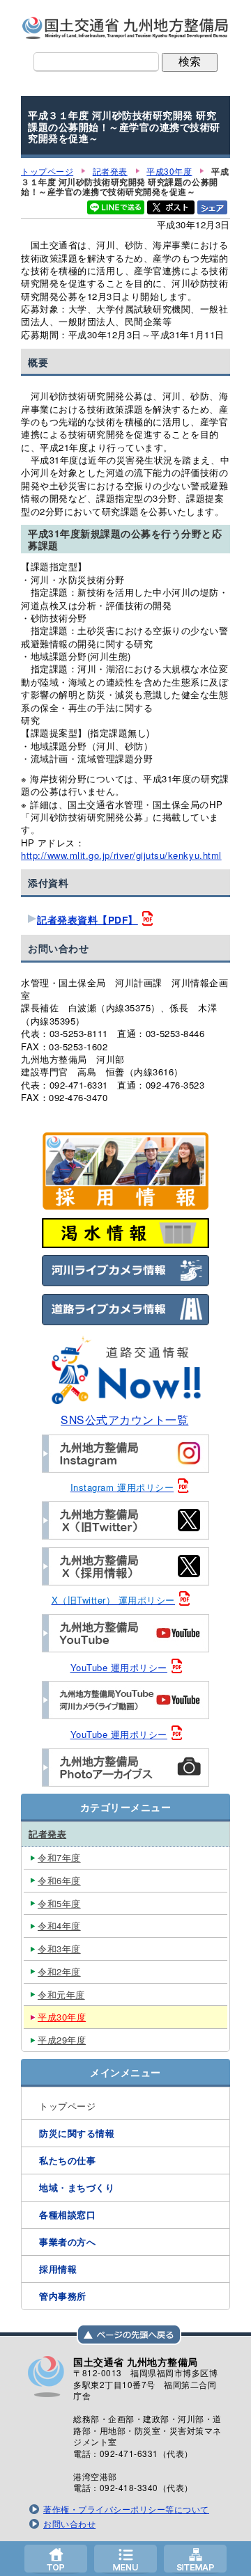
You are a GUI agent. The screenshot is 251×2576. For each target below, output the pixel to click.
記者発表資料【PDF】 (88, 920)
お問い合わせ (69, 2524)
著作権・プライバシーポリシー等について (126, 2509)
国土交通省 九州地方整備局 (125, 28)
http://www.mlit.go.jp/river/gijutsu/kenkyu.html (121, 855)
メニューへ (125, 2559)
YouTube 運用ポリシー (119, 1667)
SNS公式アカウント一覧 (124, 1419)
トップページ (56, 2559)
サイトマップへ (195, 2559)
